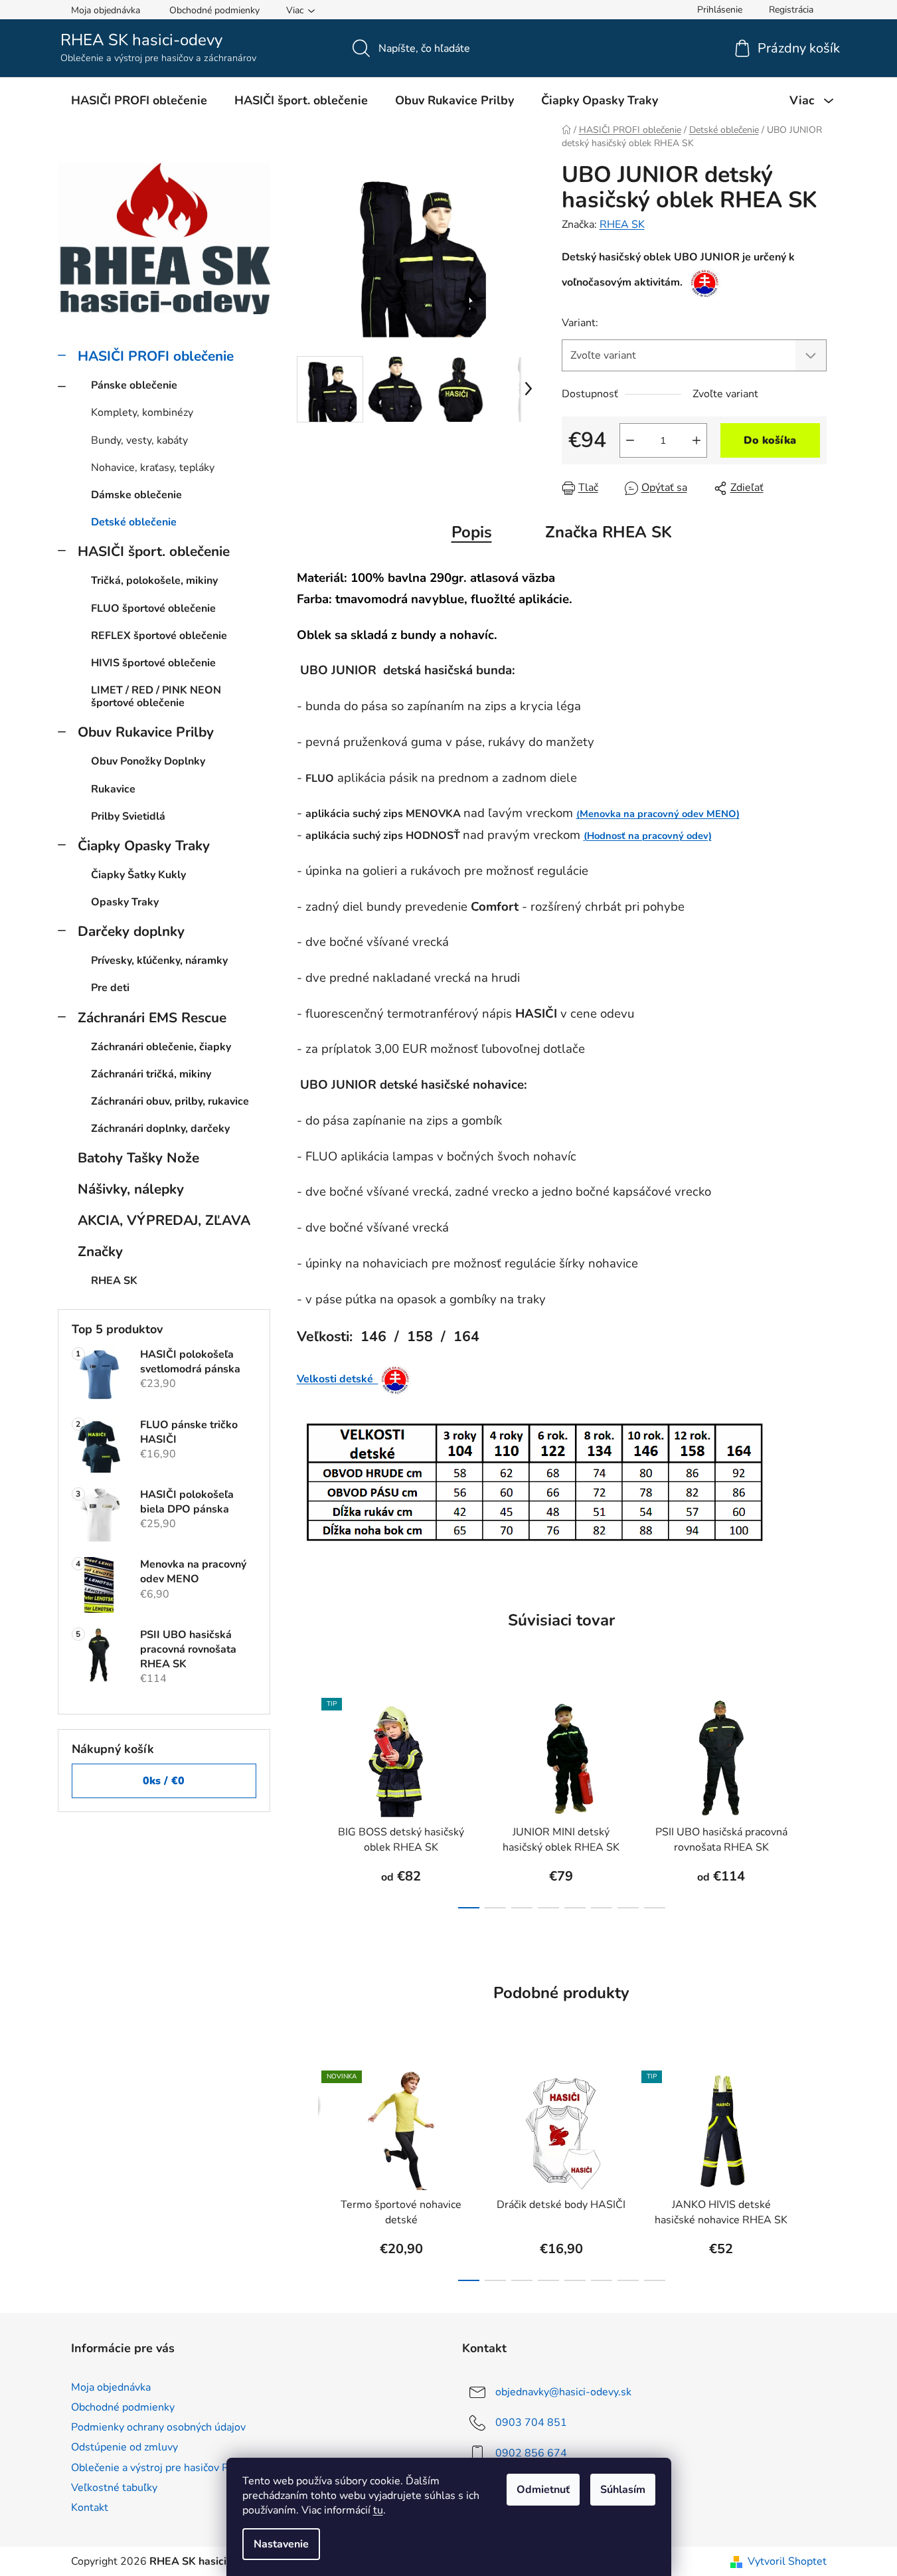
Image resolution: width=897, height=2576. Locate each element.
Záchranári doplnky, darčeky (160, 1129)
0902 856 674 (531, 2453)
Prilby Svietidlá (128, 816)
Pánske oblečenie (134, 385)
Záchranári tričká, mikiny (151, 1074)
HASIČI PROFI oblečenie (156, 356)
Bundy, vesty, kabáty (139, 440)
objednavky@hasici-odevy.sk (563, 2392)
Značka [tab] (609, 532)
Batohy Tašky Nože (138, 1158)
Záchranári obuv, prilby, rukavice (170, 1101)
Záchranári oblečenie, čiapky (161, 1047)
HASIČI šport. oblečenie (154, 551)
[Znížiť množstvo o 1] (630, 440)
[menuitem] (139, 100)
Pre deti (110, 988)
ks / (164, 1781)
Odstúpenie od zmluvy (124, 2447)
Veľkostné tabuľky (114, 2488)
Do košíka (770, 440)
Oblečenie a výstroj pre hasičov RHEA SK (169, 2468)
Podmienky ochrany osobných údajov (158, 2427)
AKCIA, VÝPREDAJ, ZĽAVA (164, 1220)
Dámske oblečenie (136, 495)
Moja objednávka (106, 10)
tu (378, 2510)
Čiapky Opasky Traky (144, 846)
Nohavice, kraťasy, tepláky (153, 468)
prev (307, 1799)
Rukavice (113, 789)
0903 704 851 (531, 2423)
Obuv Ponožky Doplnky (148, 761)
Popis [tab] (472, 532)
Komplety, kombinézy (142, 413)
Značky (100, 1251)
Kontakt (90, 2508)
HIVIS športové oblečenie (153, 663)
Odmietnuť (543, 2490)
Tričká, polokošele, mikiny (154, 581)
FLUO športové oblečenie (153, 608)
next (816, 1799)
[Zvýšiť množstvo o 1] (696, 440)
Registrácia (791, 10)
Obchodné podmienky (214, 10)
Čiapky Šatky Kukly (138, 875)
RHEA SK (622, 225)
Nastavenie (281, 2544)
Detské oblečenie (134, 522)
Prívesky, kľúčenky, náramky (159, 961)
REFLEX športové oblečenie (159, 636)
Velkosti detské (338, 1379)
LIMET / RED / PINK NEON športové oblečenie (156, 696)
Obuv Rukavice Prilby (146, 732)
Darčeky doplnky (131, 931)
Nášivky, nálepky (131, 1189)
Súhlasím (623, 2490)
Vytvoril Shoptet (787, 2561)
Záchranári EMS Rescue (152, 1018)
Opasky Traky (125, 902)
